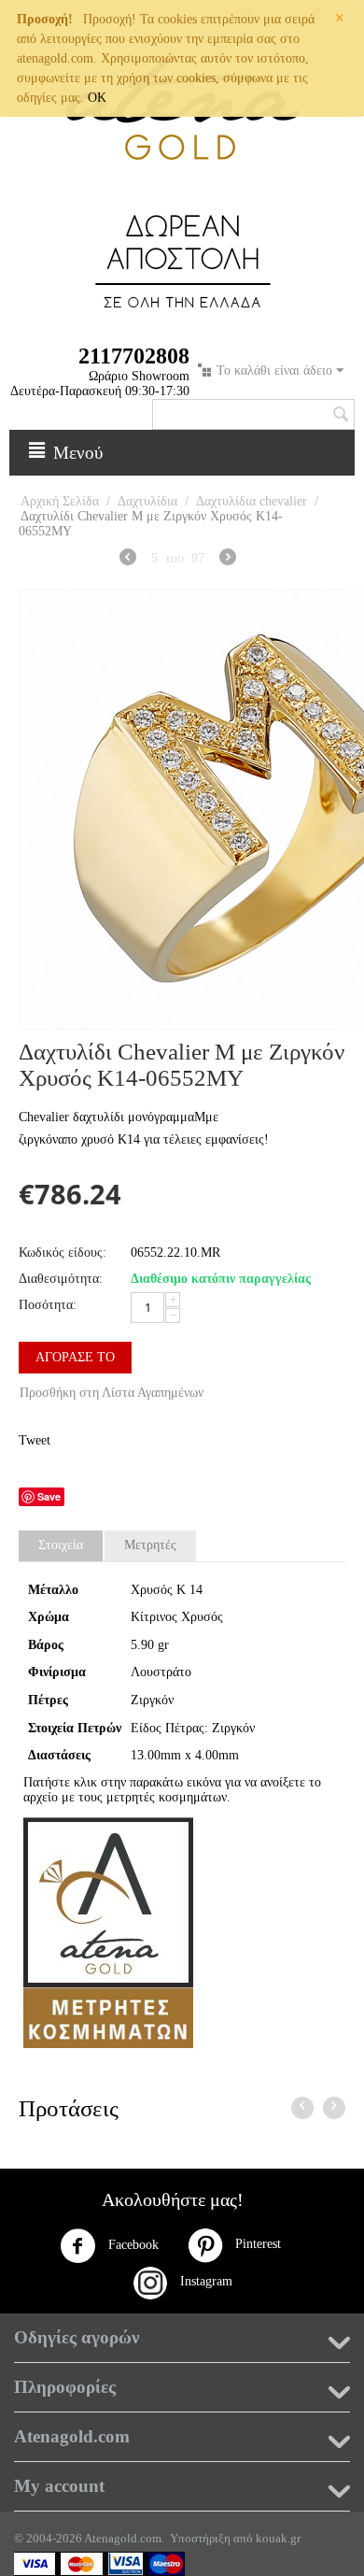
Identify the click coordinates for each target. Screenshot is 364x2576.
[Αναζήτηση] (341, 416)
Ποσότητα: (48, 1305)
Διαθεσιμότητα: (61, 1279)
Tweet (35, 1440)
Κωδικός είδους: (63, 1252)
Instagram (201, 2281)
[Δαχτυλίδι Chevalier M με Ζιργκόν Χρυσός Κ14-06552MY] (182, 809)
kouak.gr (278, 2538)
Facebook (132, 2245)
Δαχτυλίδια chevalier (252, 501)
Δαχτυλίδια (147, 501)
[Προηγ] (128, 560)
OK (97, 98)
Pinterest (252, 2244)
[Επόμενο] (228, 560)
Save (49, 1496)
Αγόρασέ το (75, 1357)
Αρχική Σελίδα (60, 501)
